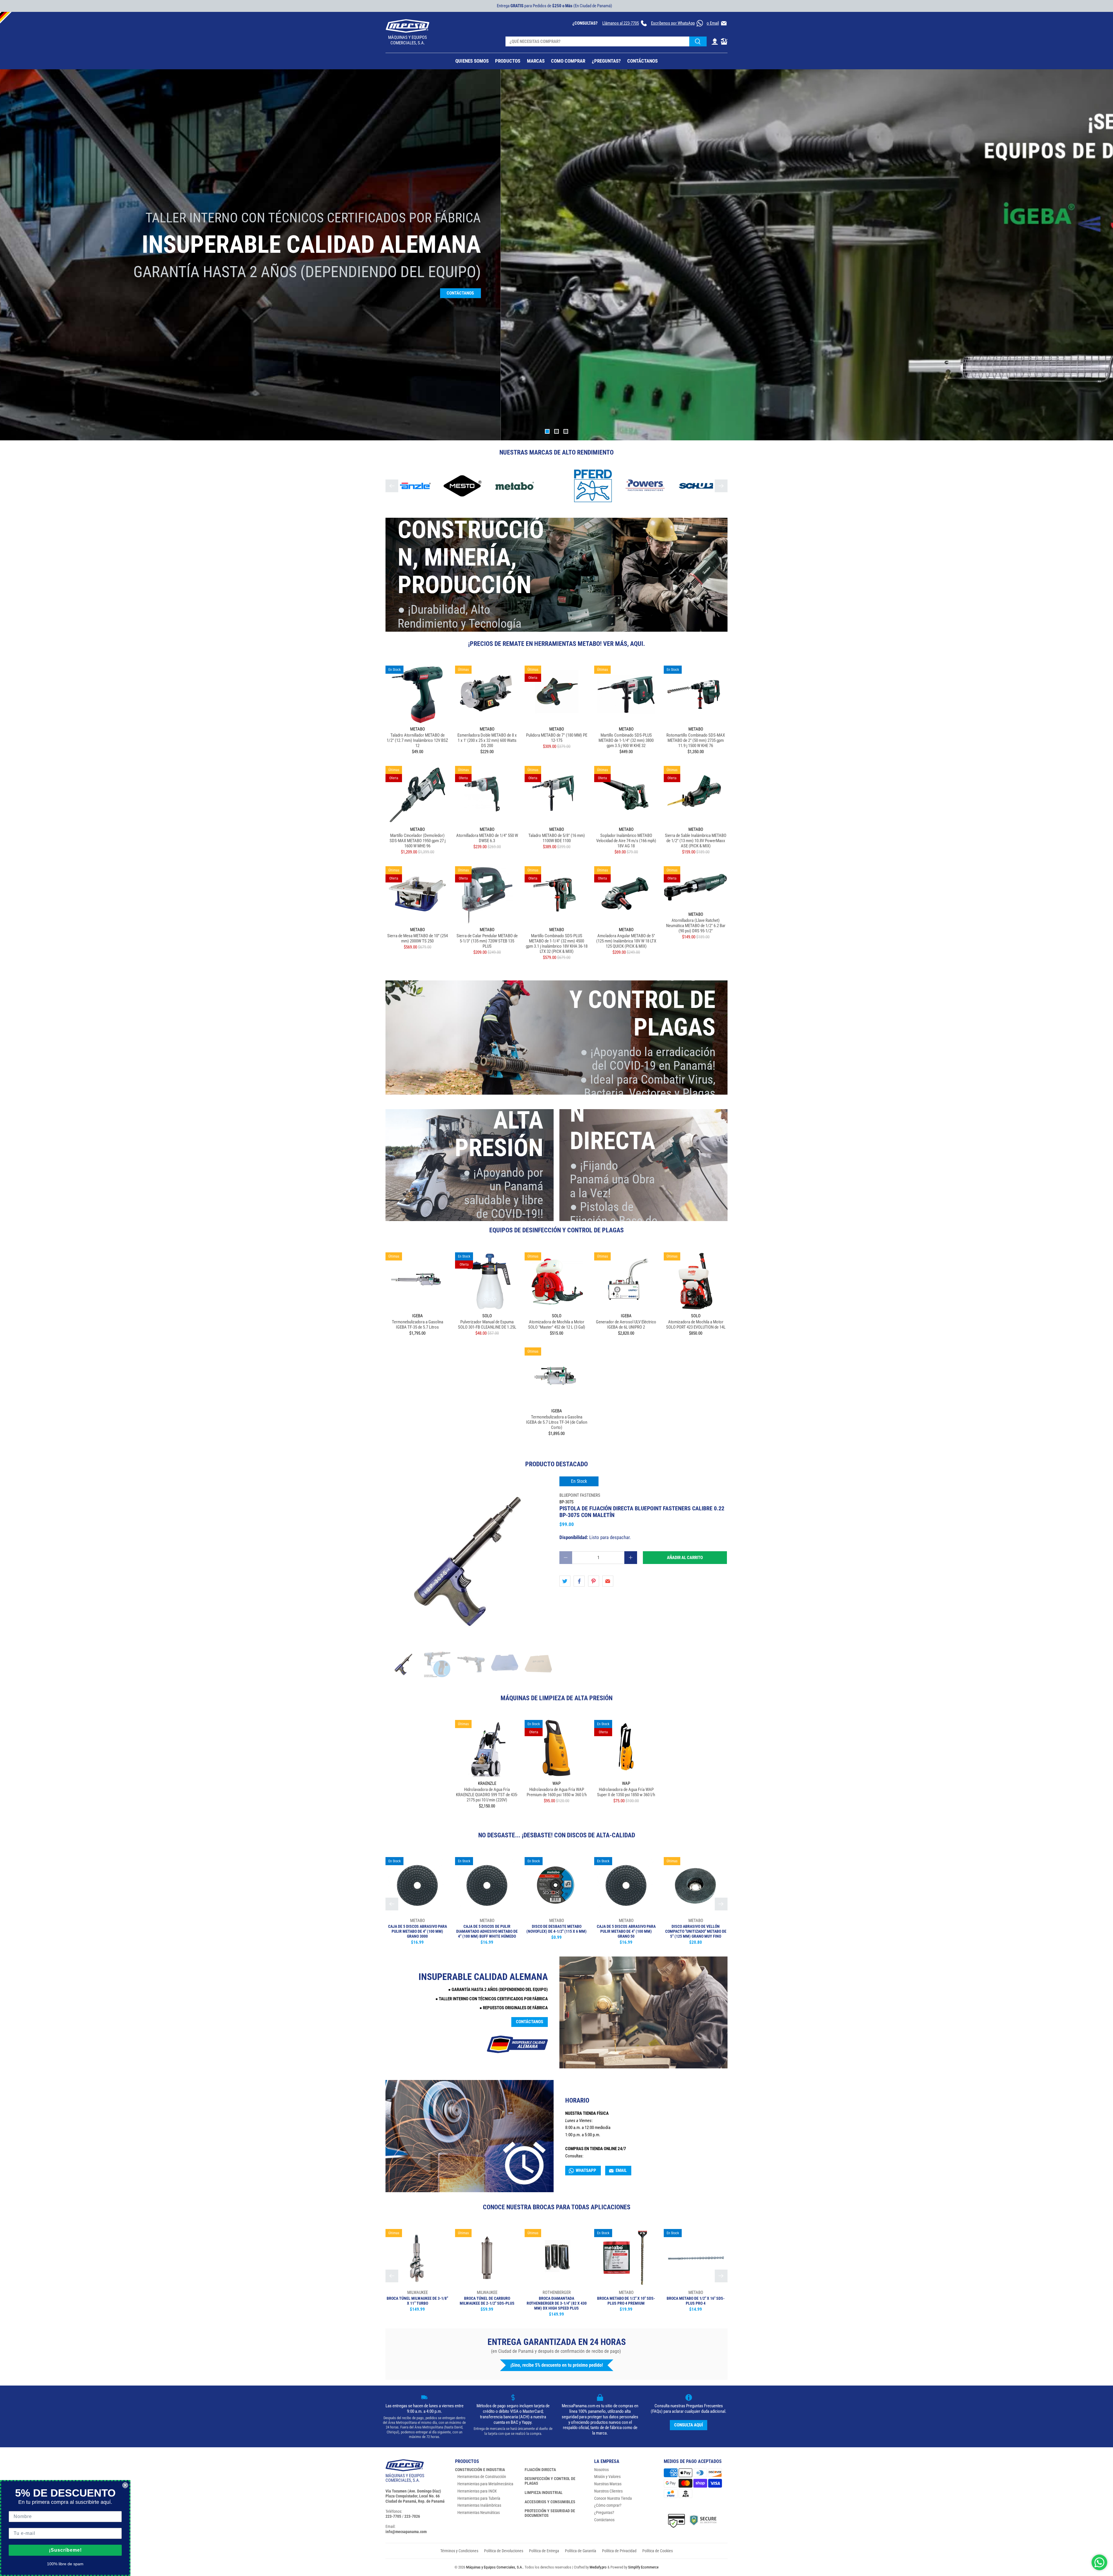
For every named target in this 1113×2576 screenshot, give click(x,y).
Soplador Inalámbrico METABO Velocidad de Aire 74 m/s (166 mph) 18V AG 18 (626, 841)
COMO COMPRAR (568, 61)
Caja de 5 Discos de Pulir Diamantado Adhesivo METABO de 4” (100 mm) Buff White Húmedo (487, 1931)
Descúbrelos (613, 307)
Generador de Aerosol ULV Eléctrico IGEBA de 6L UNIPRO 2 (626, 1325)
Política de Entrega (544, 2551)
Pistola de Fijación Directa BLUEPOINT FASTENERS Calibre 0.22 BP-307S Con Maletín (642, 1512)
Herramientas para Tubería (479, 2498)
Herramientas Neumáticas (479, 2513)
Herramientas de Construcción (482, 2477)
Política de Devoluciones (504, 2551)
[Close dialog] (125, 2485)
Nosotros (601, 2470)
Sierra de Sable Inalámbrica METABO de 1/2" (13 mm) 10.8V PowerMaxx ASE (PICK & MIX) (696, 841)
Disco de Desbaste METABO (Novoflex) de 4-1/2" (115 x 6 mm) (556, 1929)
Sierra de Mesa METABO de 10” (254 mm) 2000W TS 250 (418, 938)
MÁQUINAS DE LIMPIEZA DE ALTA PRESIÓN (556, 1698)
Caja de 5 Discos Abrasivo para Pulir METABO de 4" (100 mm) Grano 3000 (418, 1931)
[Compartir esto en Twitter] (565, 1581)
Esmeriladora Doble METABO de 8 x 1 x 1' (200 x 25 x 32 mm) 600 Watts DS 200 (487, 740)
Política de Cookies (658, 2551)
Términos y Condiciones (459, 2551)
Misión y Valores (607, 2477)
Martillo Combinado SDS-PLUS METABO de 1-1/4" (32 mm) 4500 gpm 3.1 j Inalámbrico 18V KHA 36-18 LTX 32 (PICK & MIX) (557, 944)
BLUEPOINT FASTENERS (580, 1495)
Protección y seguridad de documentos (550, 2513)
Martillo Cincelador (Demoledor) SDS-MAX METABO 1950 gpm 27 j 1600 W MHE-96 (418, 841)
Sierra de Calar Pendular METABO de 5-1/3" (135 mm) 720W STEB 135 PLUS (487, 941)
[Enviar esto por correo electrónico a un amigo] (608, 1581)
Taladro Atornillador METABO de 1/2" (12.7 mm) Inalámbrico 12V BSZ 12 (417, 740)
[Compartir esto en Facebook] (579, 1581)
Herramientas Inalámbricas (479, 2505)
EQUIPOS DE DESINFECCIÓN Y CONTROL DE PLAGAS (556, 1230)
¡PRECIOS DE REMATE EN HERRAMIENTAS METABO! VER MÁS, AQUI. (556, 644)
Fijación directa (540, 2470)
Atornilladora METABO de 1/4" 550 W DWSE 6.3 (487, 838)
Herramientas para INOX (477, 2491)
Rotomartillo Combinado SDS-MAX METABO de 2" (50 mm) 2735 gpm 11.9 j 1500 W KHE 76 (696, 740)
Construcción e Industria (480, 2470)
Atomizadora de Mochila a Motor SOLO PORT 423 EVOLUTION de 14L (696, 1325)
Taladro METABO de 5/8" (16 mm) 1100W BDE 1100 (557, 838)
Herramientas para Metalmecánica (485, 2484)
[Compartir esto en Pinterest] (594, 1581)
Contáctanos (530, 2022)
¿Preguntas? (604, 2513)
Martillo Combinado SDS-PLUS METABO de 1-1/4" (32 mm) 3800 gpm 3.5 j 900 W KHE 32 (626, 740)
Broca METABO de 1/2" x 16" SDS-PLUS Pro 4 (696, 2301)
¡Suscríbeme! (65, 2550)
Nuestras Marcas (608, 2484)
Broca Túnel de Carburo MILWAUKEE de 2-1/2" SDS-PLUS (487, 2301)
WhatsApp (586, 2170)
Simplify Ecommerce (643, 2567)
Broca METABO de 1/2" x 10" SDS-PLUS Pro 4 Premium (626, 2301)
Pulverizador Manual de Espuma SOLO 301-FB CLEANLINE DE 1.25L (487, 1325)
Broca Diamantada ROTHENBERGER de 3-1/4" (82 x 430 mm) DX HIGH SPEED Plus (557, 2303)
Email (621, 2170)
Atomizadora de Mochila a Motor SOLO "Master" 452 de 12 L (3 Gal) (557, 1325)
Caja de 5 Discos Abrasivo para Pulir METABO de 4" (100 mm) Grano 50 (626, 1931)
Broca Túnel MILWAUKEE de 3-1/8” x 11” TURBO (417, 2301)
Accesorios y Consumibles (550, 2502)
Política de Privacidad (619, 2551)
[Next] (721, 486)
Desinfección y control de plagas (550, 2481)
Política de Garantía (581, 2551)
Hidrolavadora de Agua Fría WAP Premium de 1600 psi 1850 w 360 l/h (557, 1792)
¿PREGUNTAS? (606, 61)
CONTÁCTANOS (642, 61)
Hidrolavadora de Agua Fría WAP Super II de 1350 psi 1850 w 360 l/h (626, 1792)
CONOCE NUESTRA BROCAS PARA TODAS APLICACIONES (557, 2207)
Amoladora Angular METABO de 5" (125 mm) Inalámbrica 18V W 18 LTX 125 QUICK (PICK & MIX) (626, 941)
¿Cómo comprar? (608, 2505)
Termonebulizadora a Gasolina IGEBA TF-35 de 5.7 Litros (418, 1325)
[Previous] (392, 486)
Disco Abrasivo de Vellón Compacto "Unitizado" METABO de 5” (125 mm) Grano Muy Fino (696, 1931)
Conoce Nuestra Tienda (613, 2498)
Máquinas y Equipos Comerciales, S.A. (494, 2567)
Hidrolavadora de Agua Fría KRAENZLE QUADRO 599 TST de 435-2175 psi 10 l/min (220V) (487, 1795)
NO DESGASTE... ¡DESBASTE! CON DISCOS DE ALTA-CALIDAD (557, 1835)
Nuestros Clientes (608, 2491)
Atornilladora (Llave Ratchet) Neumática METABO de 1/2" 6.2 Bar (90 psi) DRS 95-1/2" (696, 926)
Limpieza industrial (544, 2493)
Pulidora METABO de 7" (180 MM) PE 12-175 (557, 738)
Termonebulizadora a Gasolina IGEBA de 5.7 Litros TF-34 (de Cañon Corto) (557, 1422)
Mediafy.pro (598, 2567)
